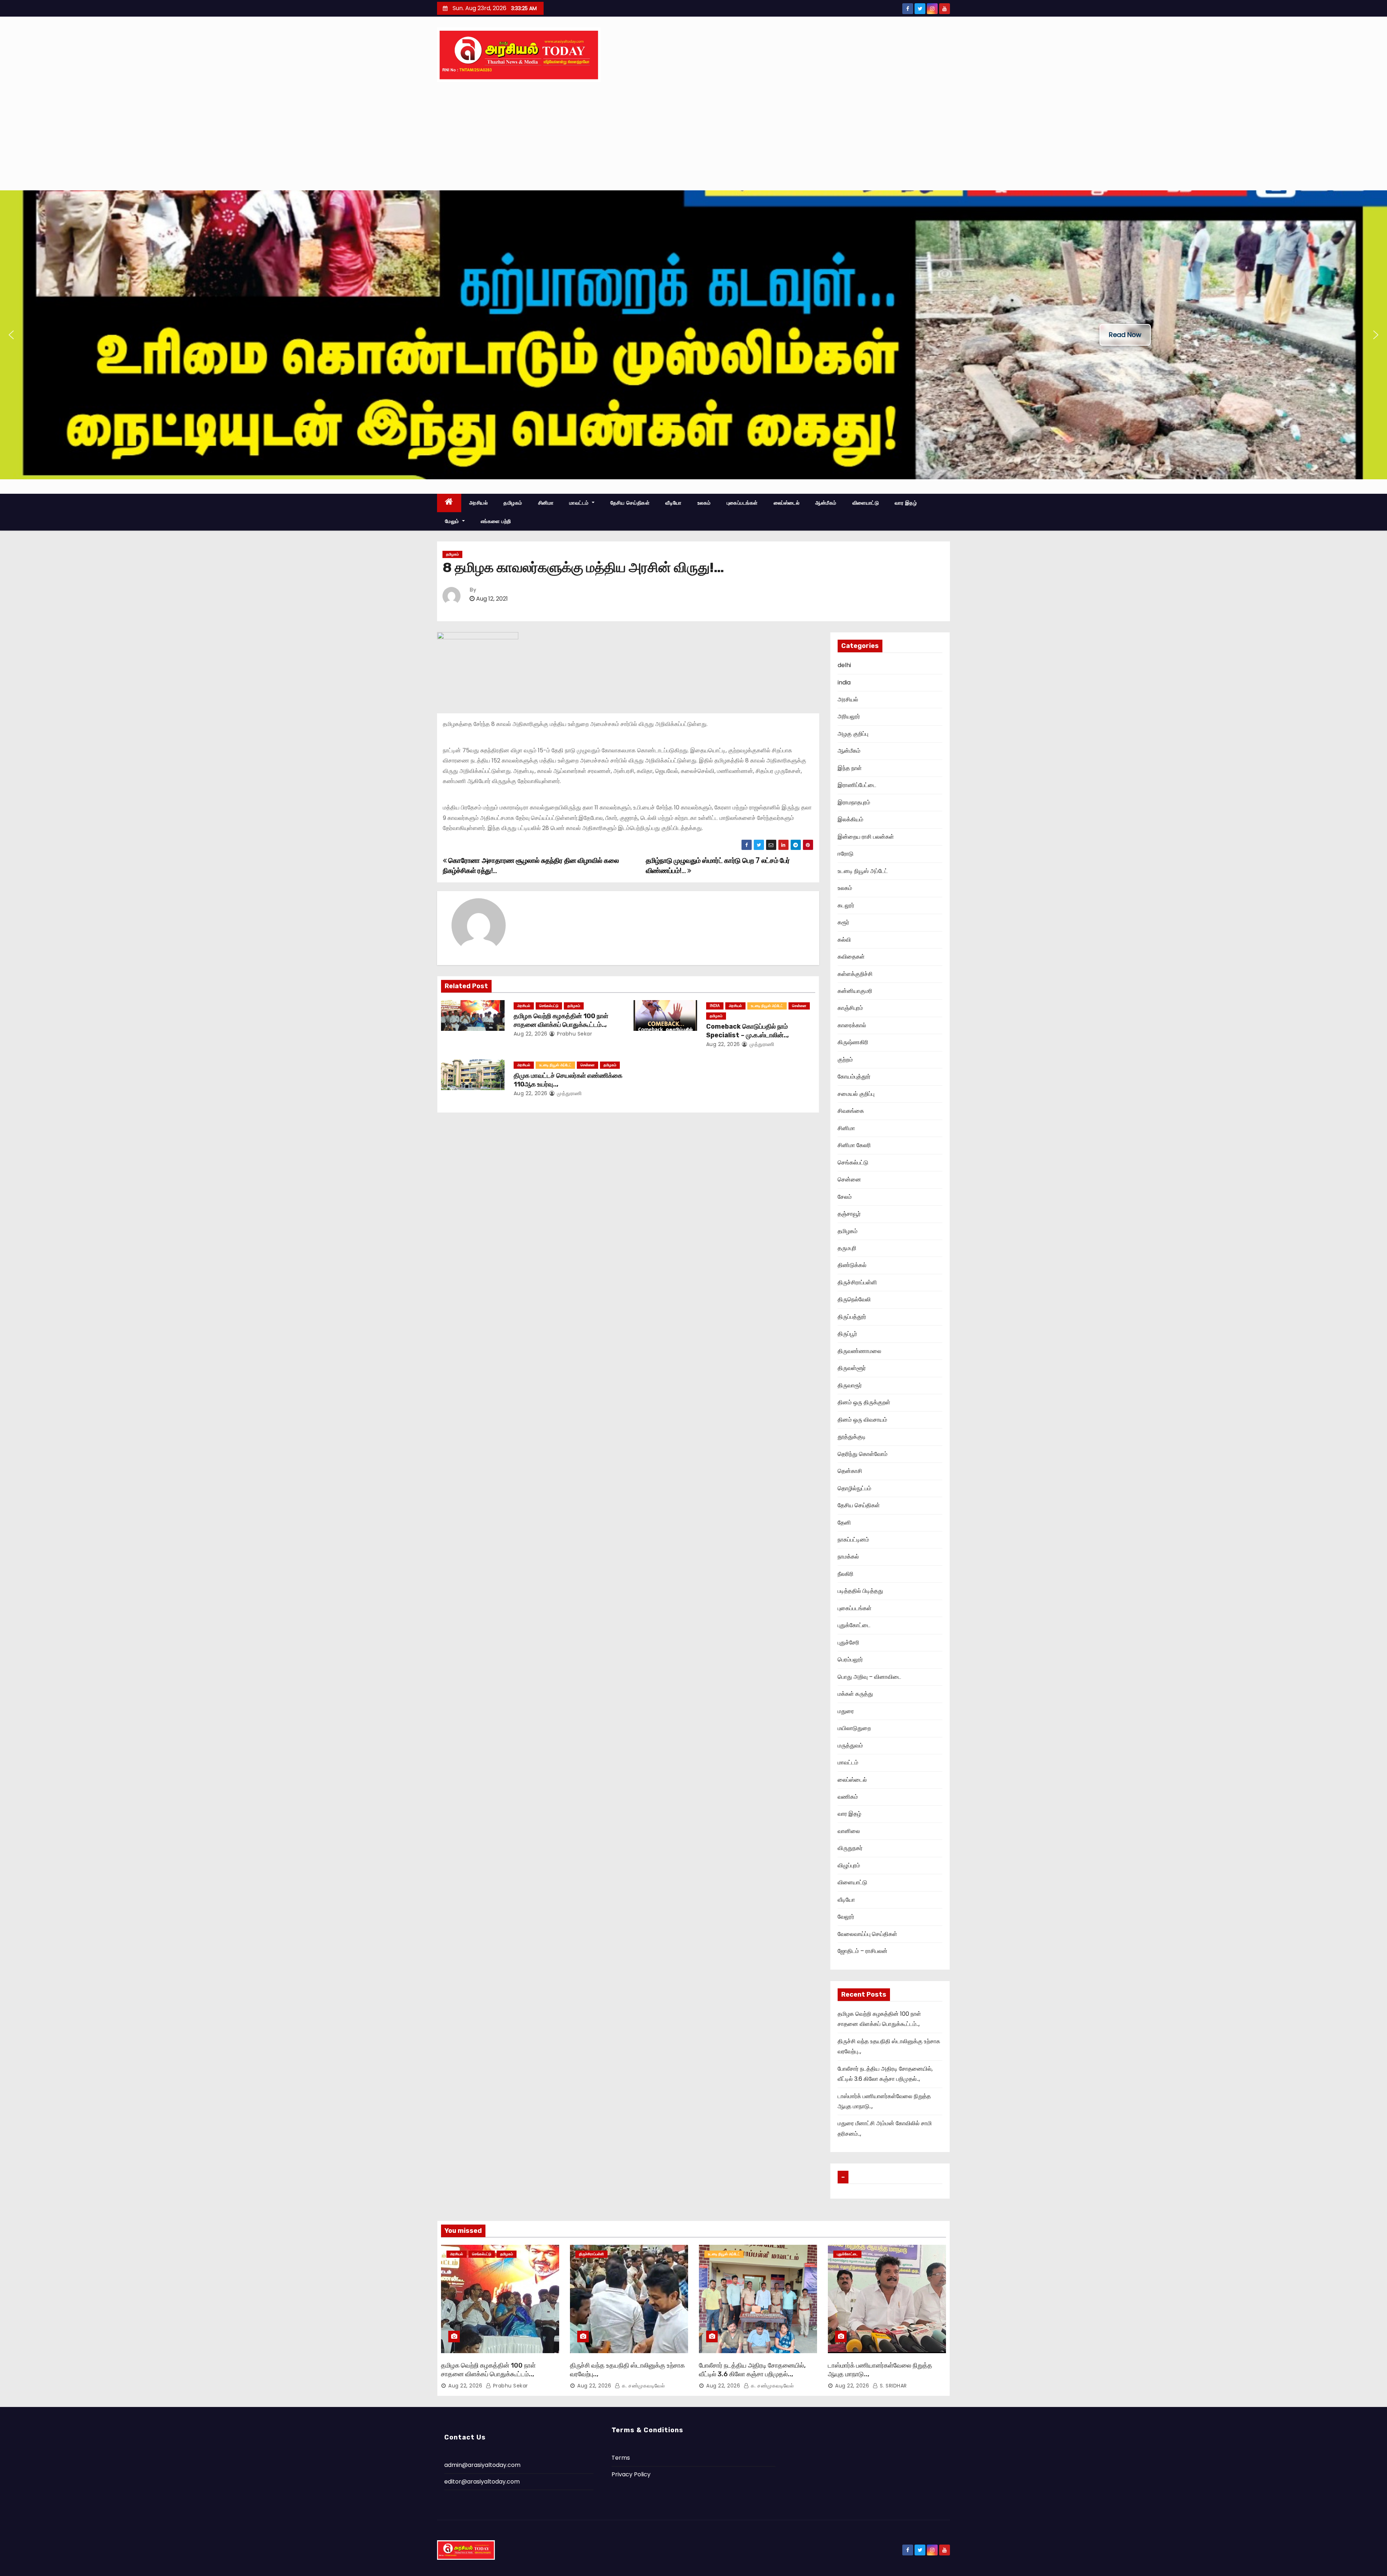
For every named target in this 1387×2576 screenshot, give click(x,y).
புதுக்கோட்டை (854, 1625)
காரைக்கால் (852, 1025)
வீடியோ (673, 503)
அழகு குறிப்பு (853, 734)
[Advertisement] (693, 136)
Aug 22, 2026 (531, 1034)
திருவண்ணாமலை (859, 1351)
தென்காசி (850, 1471)
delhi (844, 665)
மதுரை (846, 1711)
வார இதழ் (906, 503)
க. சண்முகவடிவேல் (642, 2386)
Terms (621, 2458)
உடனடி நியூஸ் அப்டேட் (767, 1006)
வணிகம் (848, 1797)
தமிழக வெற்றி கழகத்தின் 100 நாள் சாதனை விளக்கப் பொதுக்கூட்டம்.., (561, 1020)
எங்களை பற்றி (496, 521)
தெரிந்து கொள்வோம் (863, 1454)
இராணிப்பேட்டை (857, 785)
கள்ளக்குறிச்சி (855, 974)
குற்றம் (845, 1060)
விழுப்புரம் (849, 1865)
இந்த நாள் (850, 768)
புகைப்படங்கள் (742, 503)
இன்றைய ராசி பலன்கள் (866, 837)
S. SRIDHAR (893, 2386)
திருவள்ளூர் (852, 1368)
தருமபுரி (847, 1248)
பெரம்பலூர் (850, 1659)
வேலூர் (846, 1917)
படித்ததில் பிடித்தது (860, 1591)
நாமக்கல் (848, 1557)
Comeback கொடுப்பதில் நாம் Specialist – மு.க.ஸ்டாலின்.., (747, 1031)
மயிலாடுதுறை (854, 1728)
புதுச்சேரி (848, 1643)
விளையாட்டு (866, 503)
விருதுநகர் (850, 1848)
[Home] (449, 503)
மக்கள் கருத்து (855, 1694)
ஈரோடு (846, 854)
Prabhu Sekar (574, 1034)
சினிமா (546, 503)
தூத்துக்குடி (852, 1437)
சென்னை (799, 1006)
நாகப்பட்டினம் (853, 1540)
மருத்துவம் (850, 1745)
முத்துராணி (761, 1044)
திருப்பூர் (847, 1334)
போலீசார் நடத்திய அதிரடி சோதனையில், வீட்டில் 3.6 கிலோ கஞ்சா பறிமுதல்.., (752, 2370)
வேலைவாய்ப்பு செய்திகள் (867, 1934)
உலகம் (704, 503)
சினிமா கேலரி (854, 1145)
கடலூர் (846, 905)
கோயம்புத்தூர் (854, 1077)
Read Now (1125, 335)
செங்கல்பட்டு (549, 1006)
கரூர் (843, 922)
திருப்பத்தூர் (852, 1317)
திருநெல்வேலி (854, 1299)
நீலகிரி (846, 1574)
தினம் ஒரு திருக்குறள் (864, 1402)
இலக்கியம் (850, 819)
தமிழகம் (513, 503)
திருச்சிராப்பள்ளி (857, 1282)
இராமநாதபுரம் (854, 802)
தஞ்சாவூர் (849, 1214)
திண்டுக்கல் (852, 1265)
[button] (11, 335)
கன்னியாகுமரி (855, 991)
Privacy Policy (631, 2474)
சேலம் (845, 1197)
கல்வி (844, 940)
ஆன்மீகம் (826, 503)
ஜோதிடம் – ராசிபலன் (863, 1951)
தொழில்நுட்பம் (854, 1488)
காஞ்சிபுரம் (850, 1008)
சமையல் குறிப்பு (856, 1094)
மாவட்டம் (580, 503)
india (715, 1006)
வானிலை (849, 1831)
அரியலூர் (849, 716)
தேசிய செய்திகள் (630, 503)
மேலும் (453, 521)
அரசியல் (479, 503)
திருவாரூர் (850, 1385)
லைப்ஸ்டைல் (787, 503)
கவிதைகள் (851, 957)
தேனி (844, 1523)
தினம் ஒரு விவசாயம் (862, 1420)
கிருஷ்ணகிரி (853, 1042)
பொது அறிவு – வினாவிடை (869, 1677)
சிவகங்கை (851, 1111)
